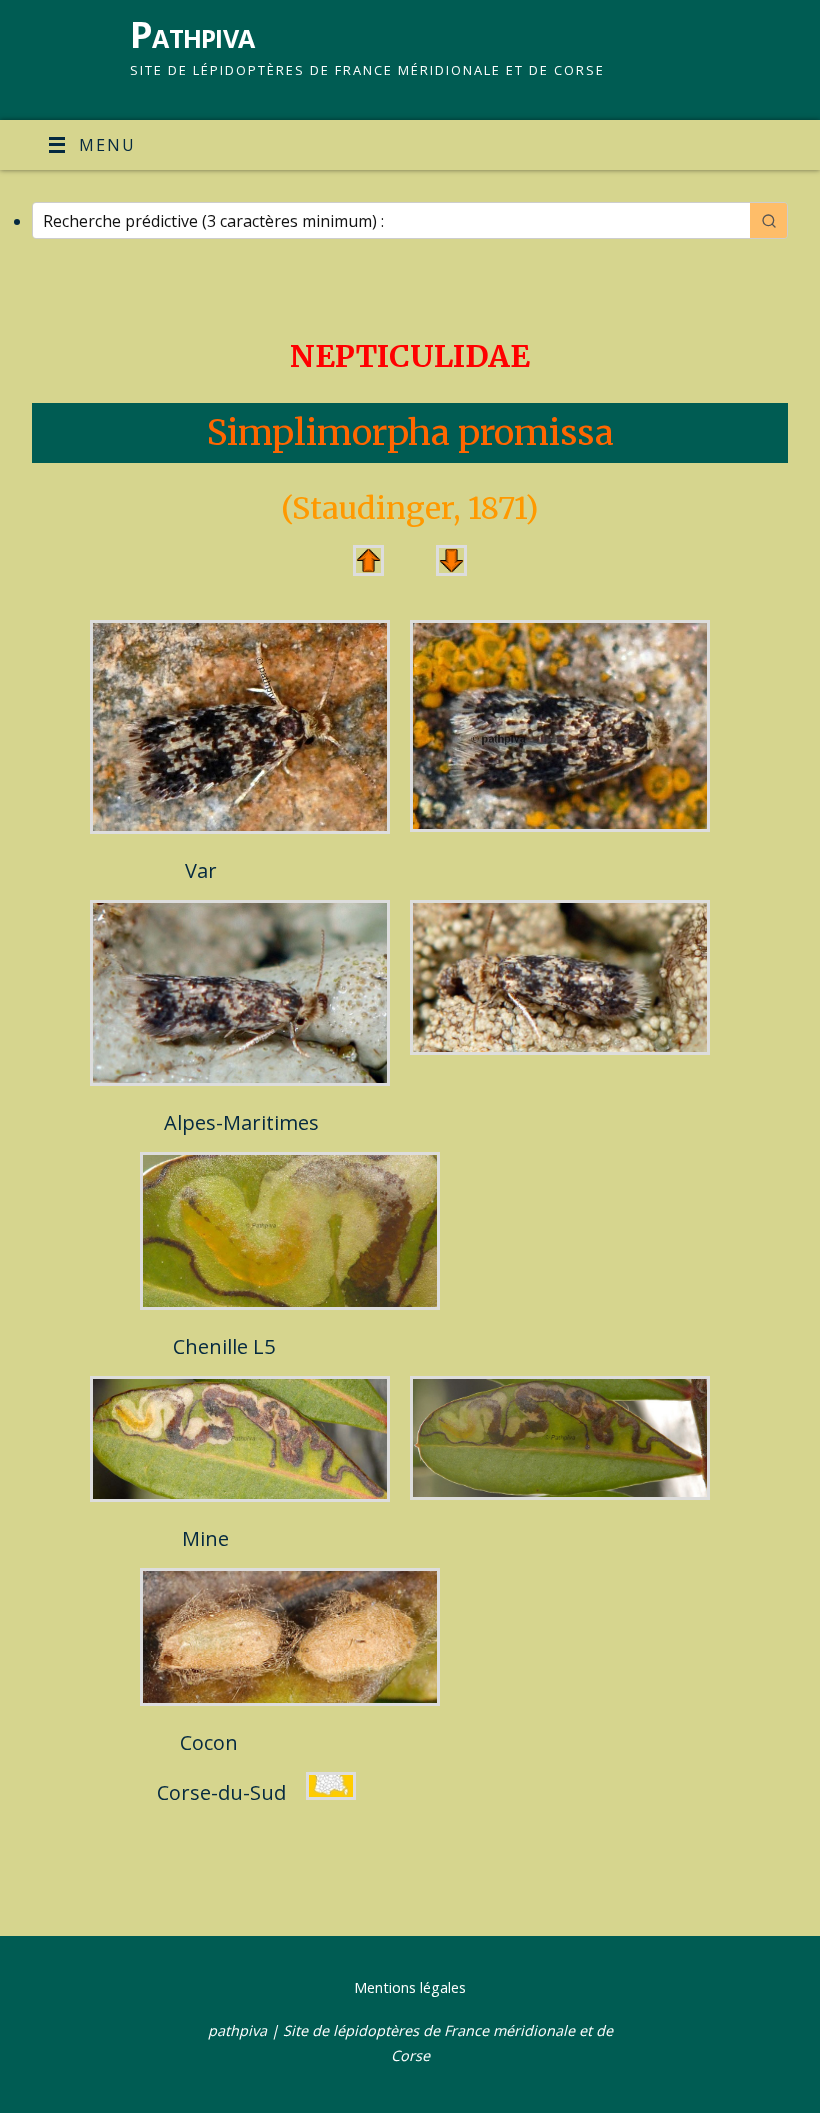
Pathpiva (192, 34)
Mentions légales (410, 1987)
